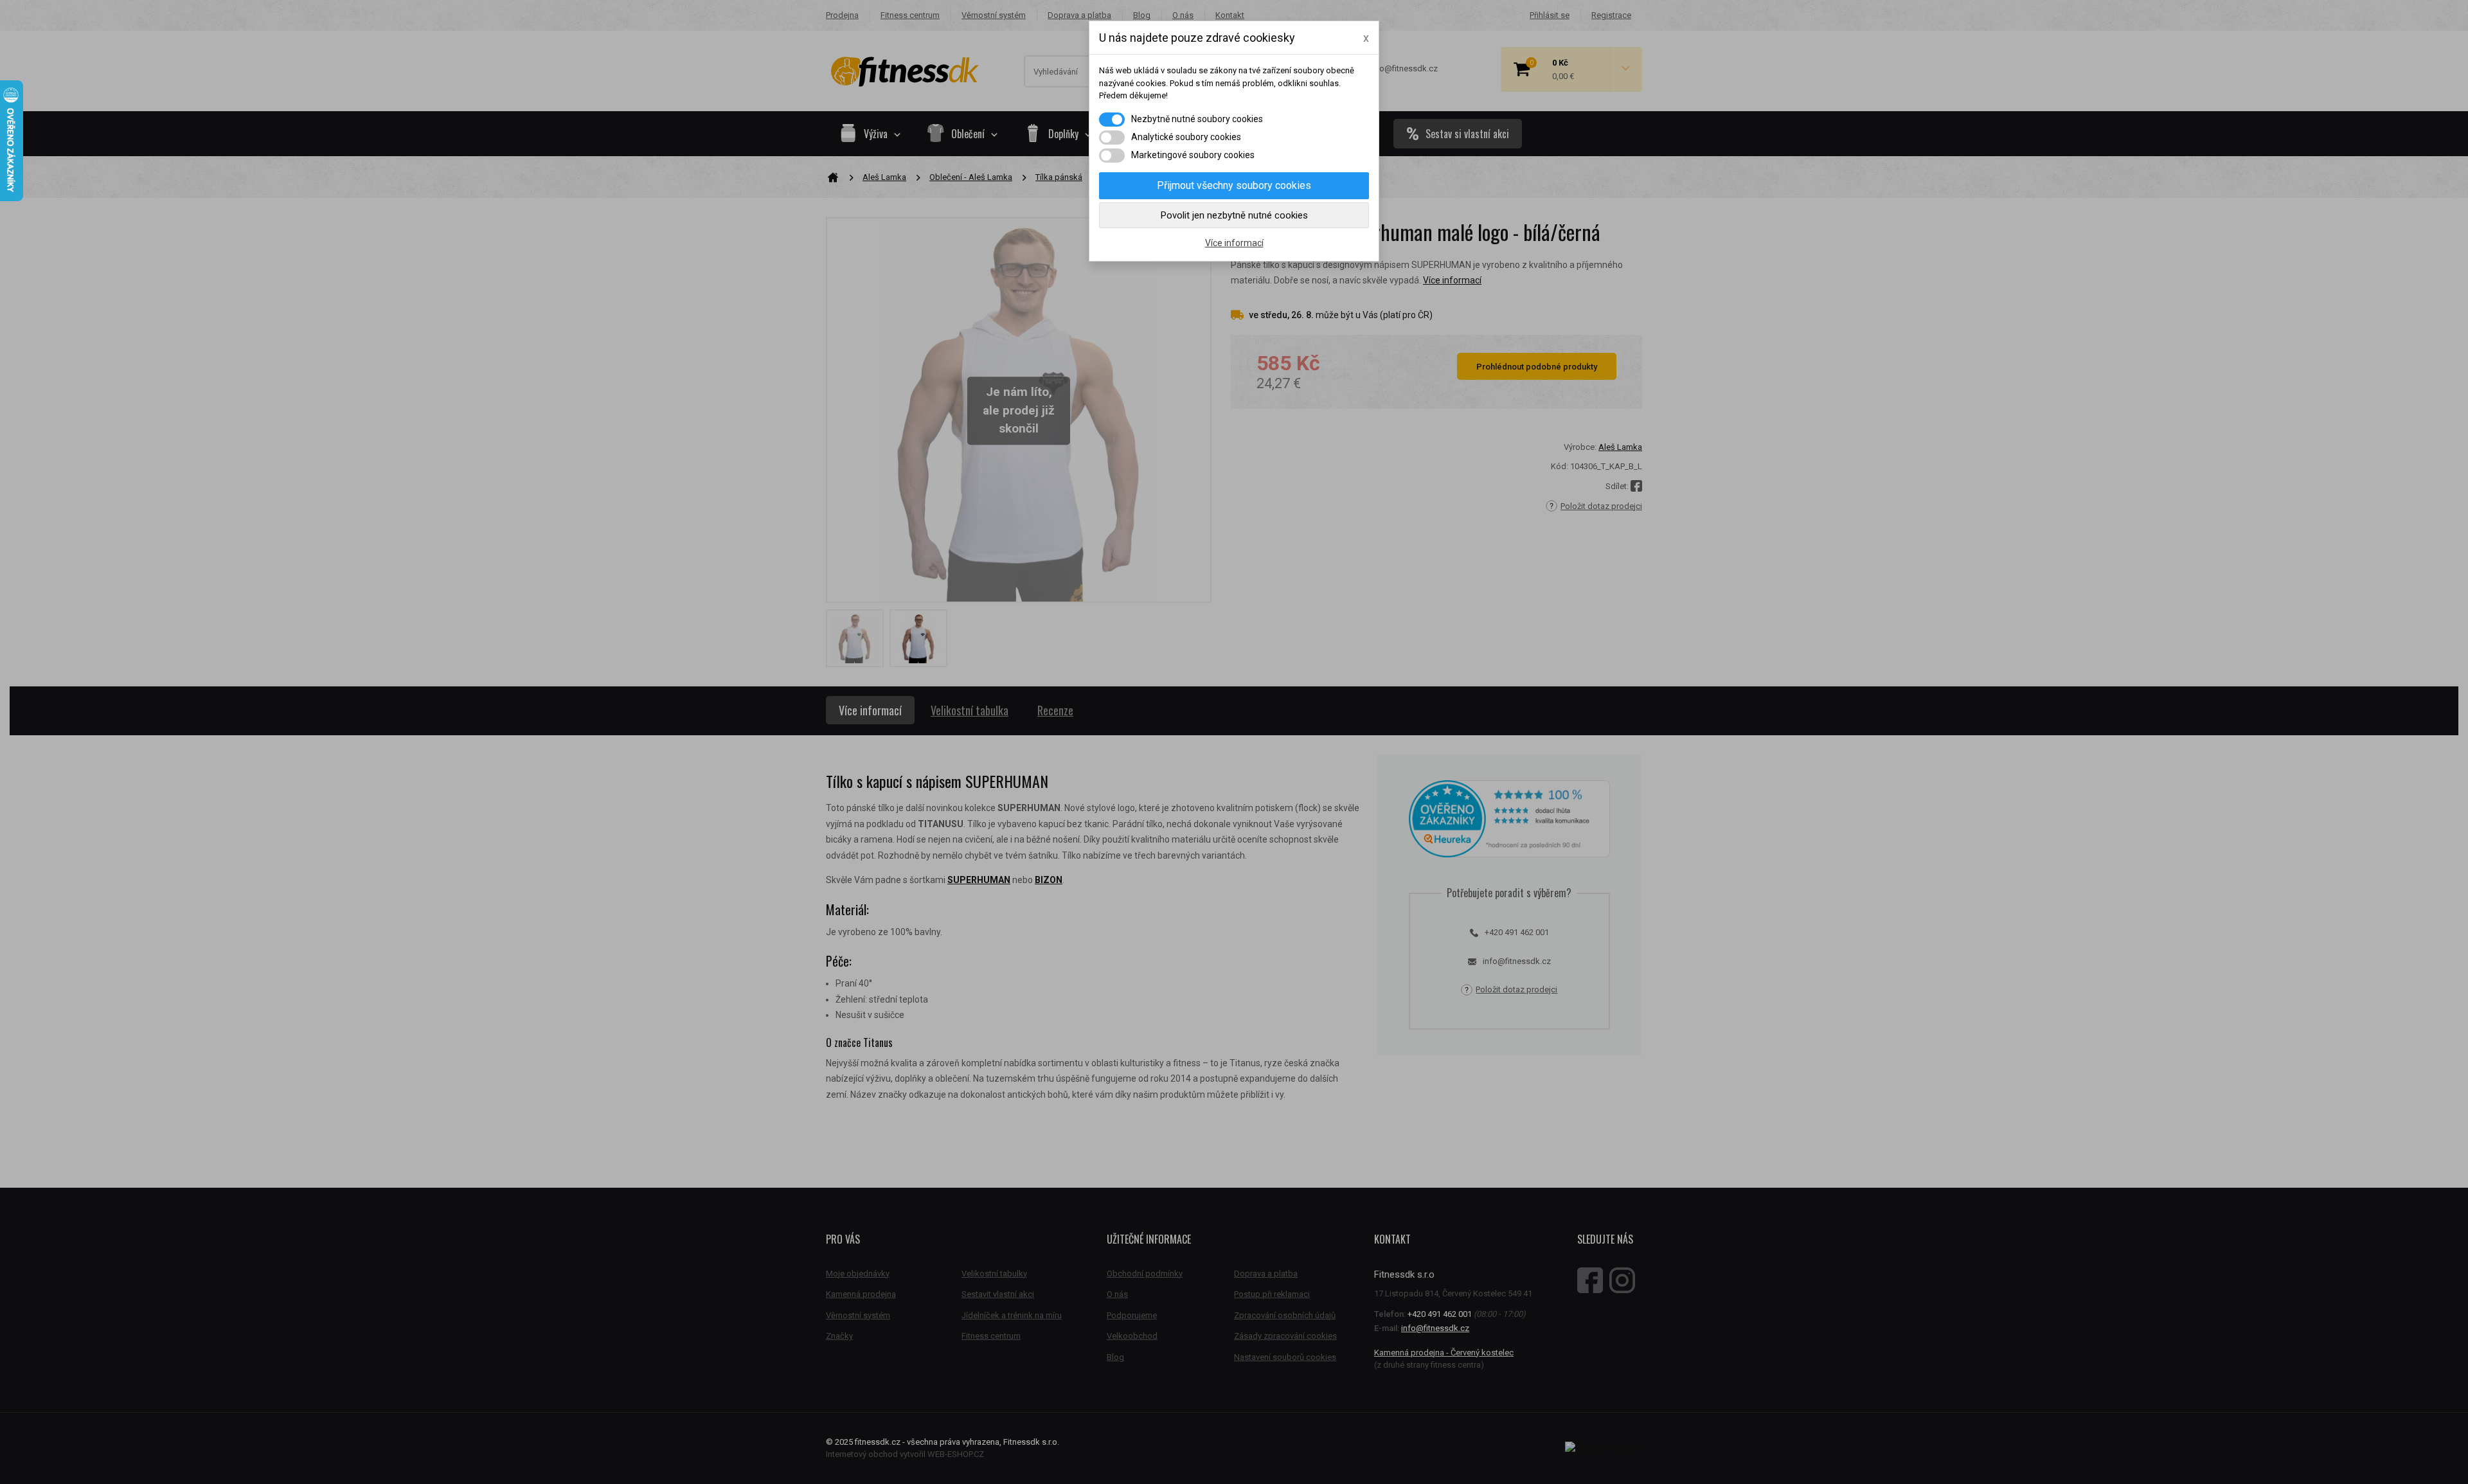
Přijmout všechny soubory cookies (1234, 185)
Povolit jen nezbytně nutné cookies (1234, 215)
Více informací (1234, 243)
